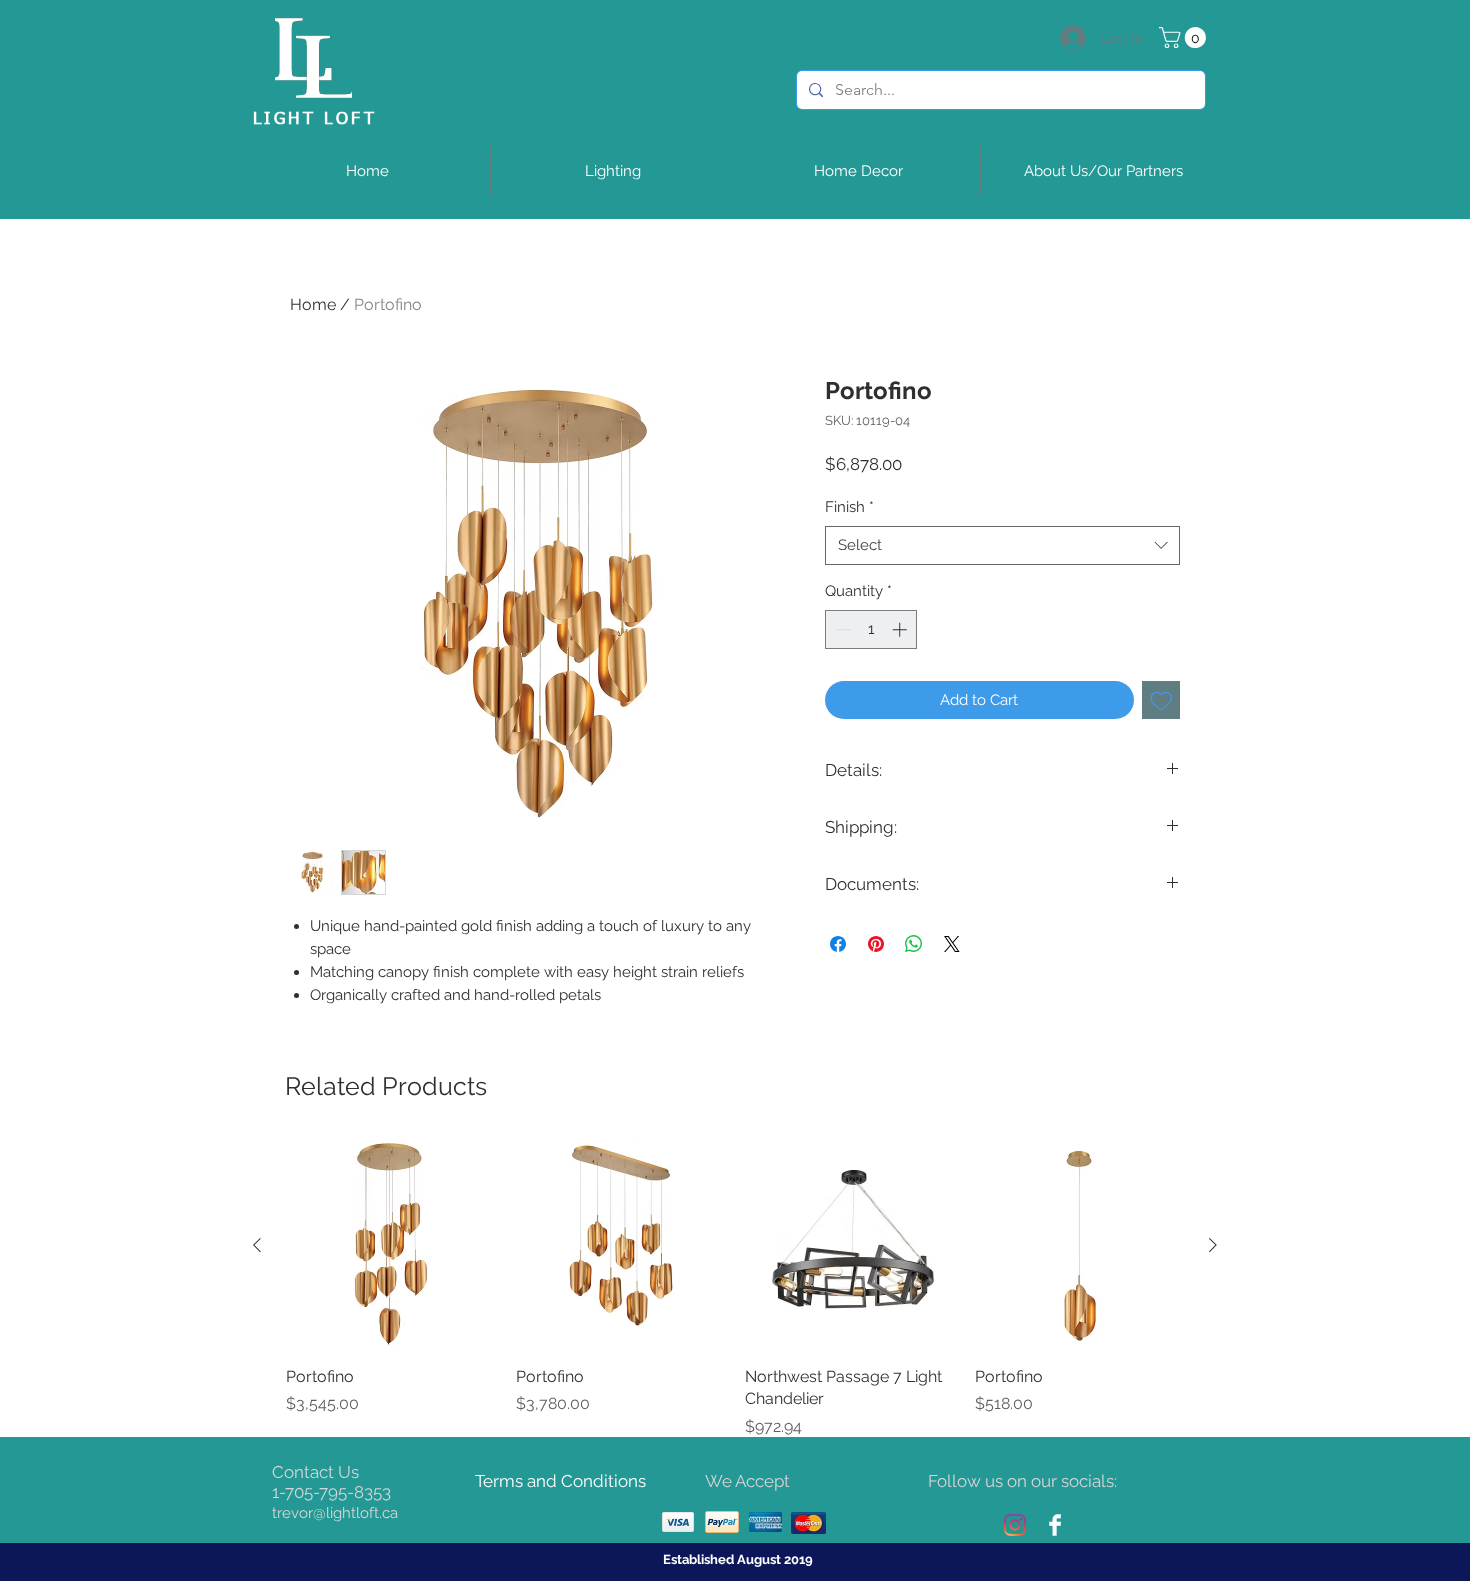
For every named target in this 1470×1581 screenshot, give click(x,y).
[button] (1185, 37)
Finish (849, 507)
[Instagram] (1015, 1525)
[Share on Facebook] (838, 944)
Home (313, 304)
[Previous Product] (257, 1245)
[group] (735, 1290)
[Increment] (901, 629)
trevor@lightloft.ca (335, 1513)
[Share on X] (952, 944)
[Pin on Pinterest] (876, 944)
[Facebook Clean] (1055, 1525)
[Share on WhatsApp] (914, 944)
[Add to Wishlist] (1161, 700)
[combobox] (1002, 545)
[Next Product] (1213, 1245)
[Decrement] (841, 629)
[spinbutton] (871, 629)
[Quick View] (391, 1246)
